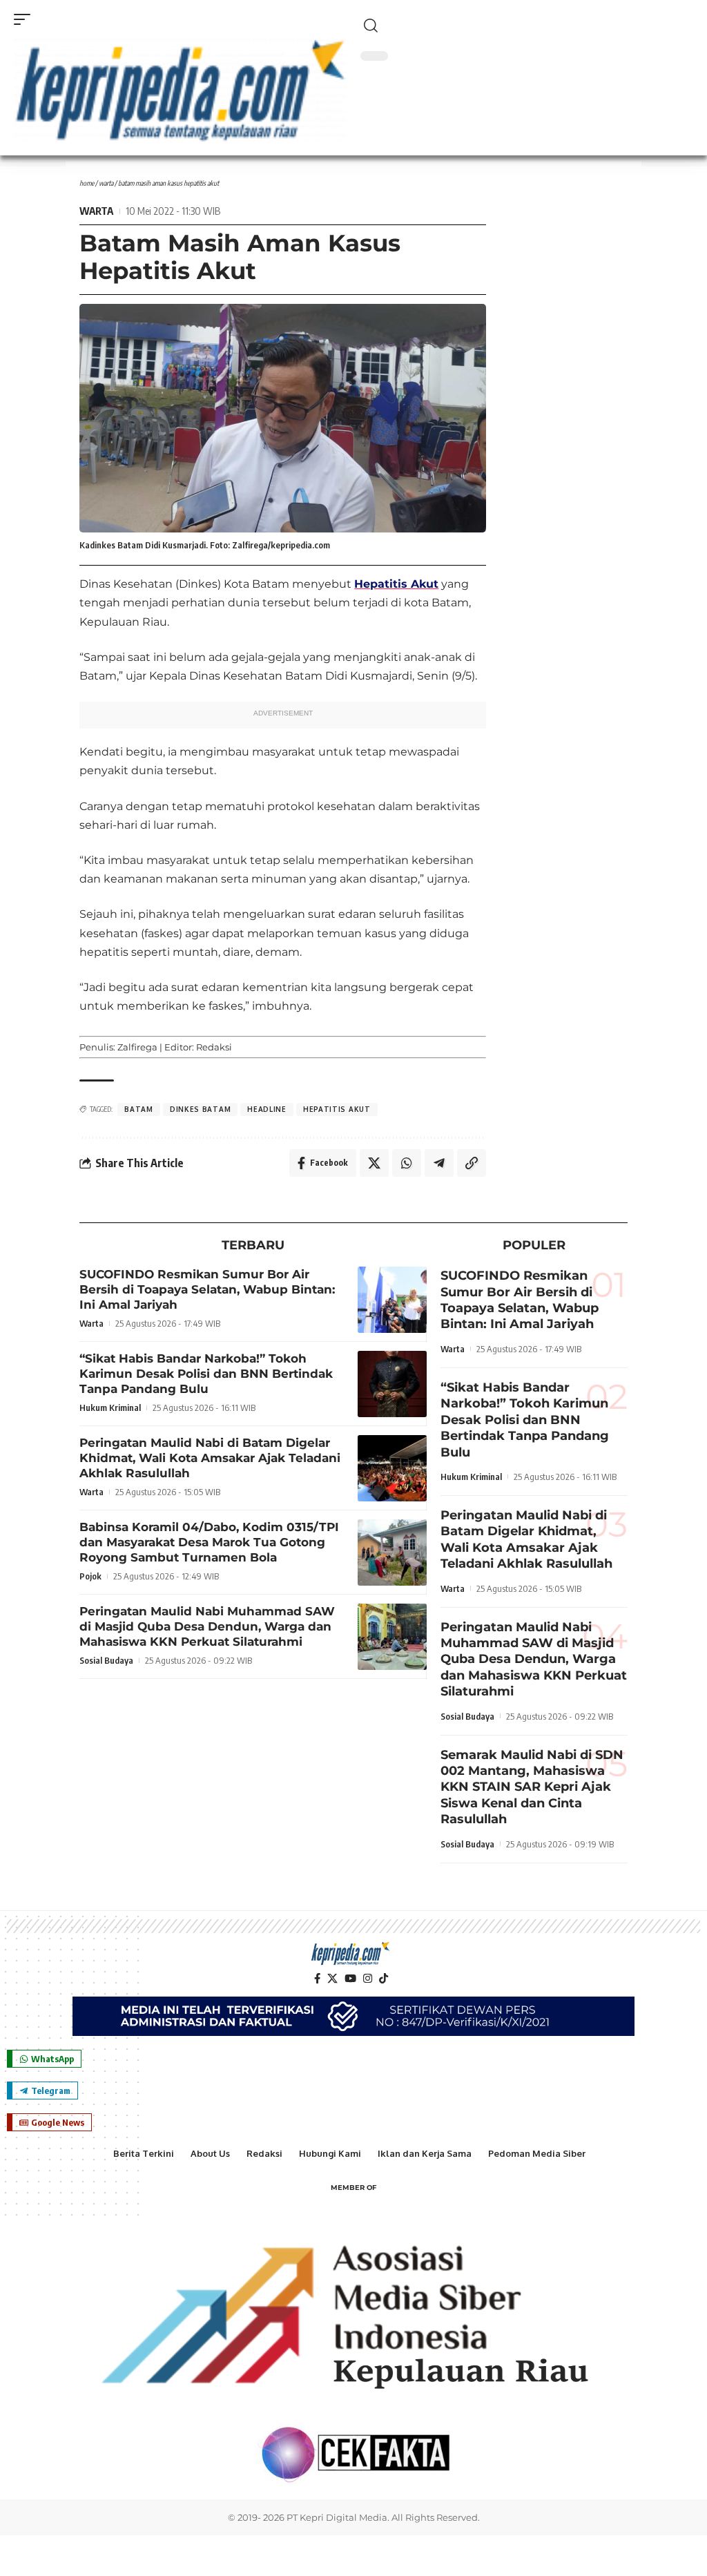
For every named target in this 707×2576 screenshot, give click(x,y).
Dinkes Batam (200, 1109)
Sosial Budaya (106, 1660)
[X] (332, 1979)
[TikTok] (384, 1979)
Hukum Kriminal (110, 1407)
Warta (106, 183)
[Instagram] (368, 1979)
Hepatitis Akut (396, 584)
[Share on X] (374, 1163)
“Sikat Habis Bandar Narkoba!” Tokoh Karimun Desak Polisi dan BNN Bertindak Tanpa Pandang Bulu (206, 1374)
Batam (139, 1109)
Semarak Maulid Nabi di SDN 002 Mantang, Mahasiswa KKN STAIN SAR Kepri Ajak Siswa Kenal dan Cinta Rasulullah (532, 1787)
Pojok (90, 1576)
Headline (267, 1109)
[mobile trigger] (26, 19)
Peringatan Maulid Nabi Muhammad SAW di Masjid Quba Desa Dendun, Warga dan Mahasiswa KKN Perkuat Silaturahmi (207, 1626)
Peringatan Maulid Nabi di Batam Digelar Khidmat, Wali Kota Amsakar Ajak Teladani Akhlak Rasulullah (210, 1458)
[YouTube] (350, 1979)
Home (87, 183)
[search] (527, 26)
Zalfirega (137, 1047)
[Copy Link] (472, 1163)
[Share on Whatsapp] (407, 1163)
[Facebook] (317, 1979)
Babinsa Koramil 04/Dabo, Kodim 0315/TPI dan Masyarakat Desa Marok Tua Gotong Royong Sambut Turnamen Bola (209, 1542)
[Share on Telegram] (439, 1163)
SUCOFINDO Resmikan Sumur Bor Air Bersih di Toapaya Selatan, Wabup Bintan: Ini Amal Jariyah (207, 1289)
